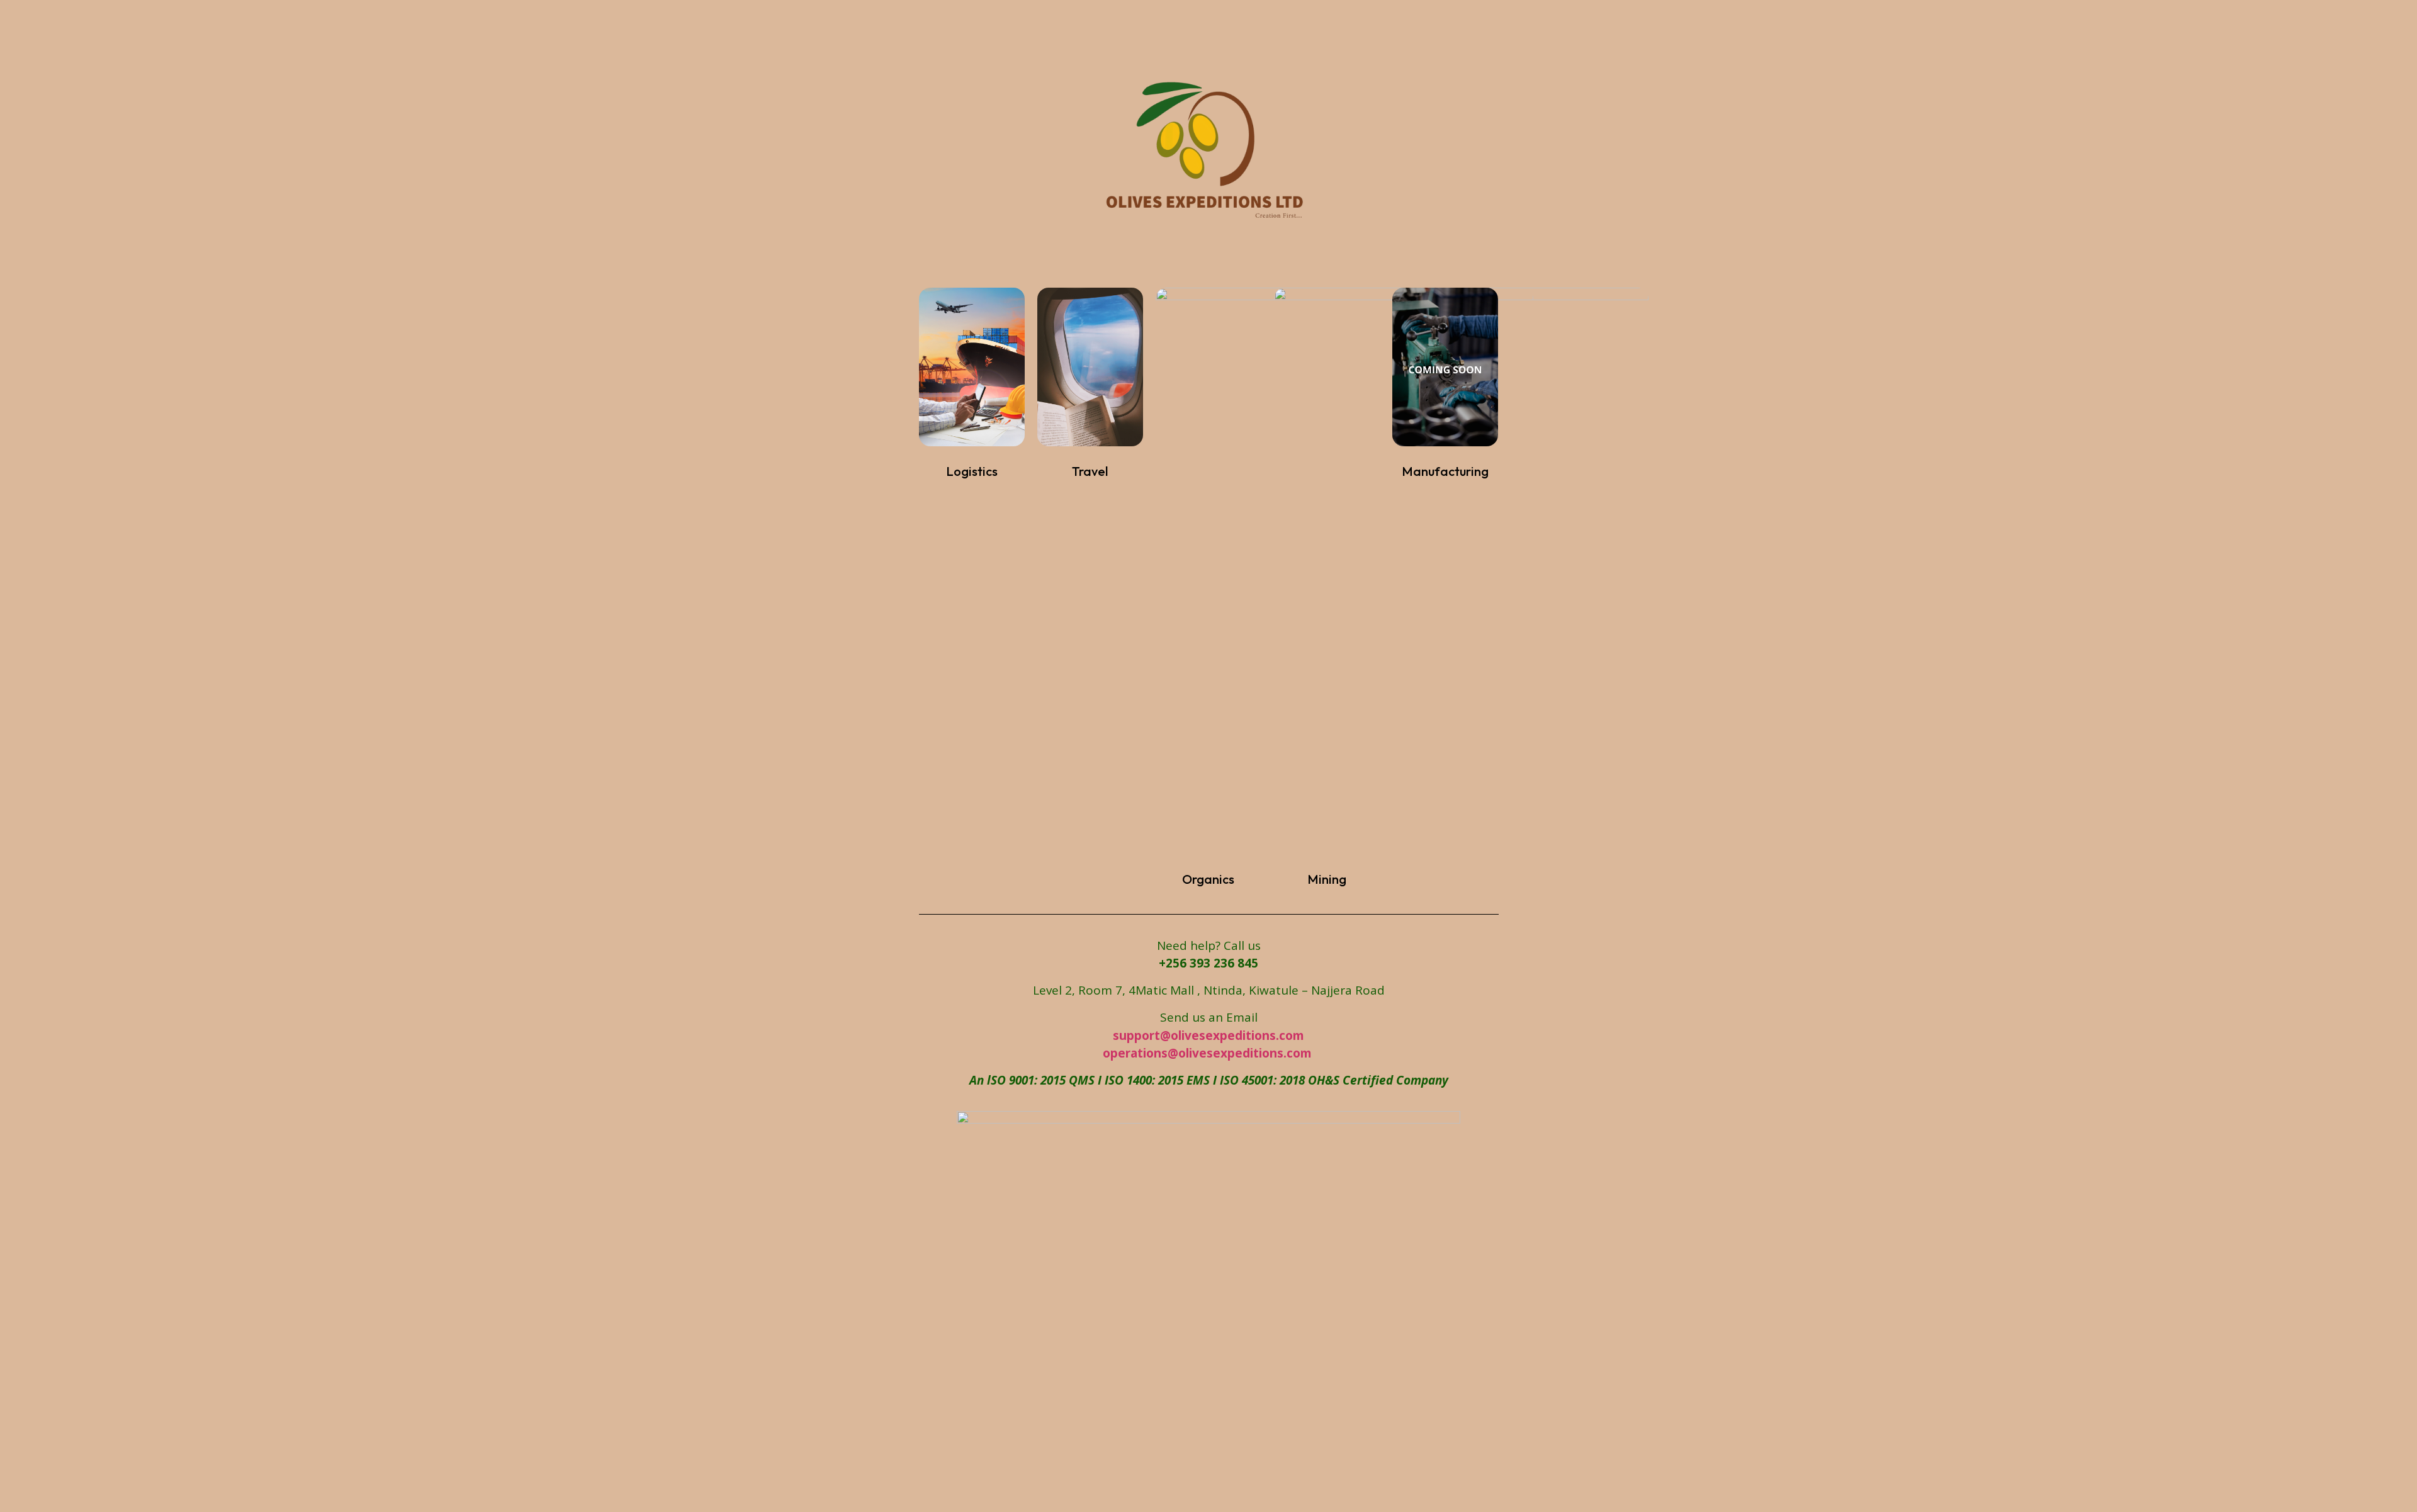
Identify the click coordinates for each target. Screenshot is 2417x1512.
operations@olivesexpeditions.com (1209, 1053)
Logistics (972, 471)
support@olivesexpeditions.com (1208, 1035)
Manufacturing (1445, 471)
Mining (1327, 879)
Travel (1090, 471)
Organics (1208, 879)
